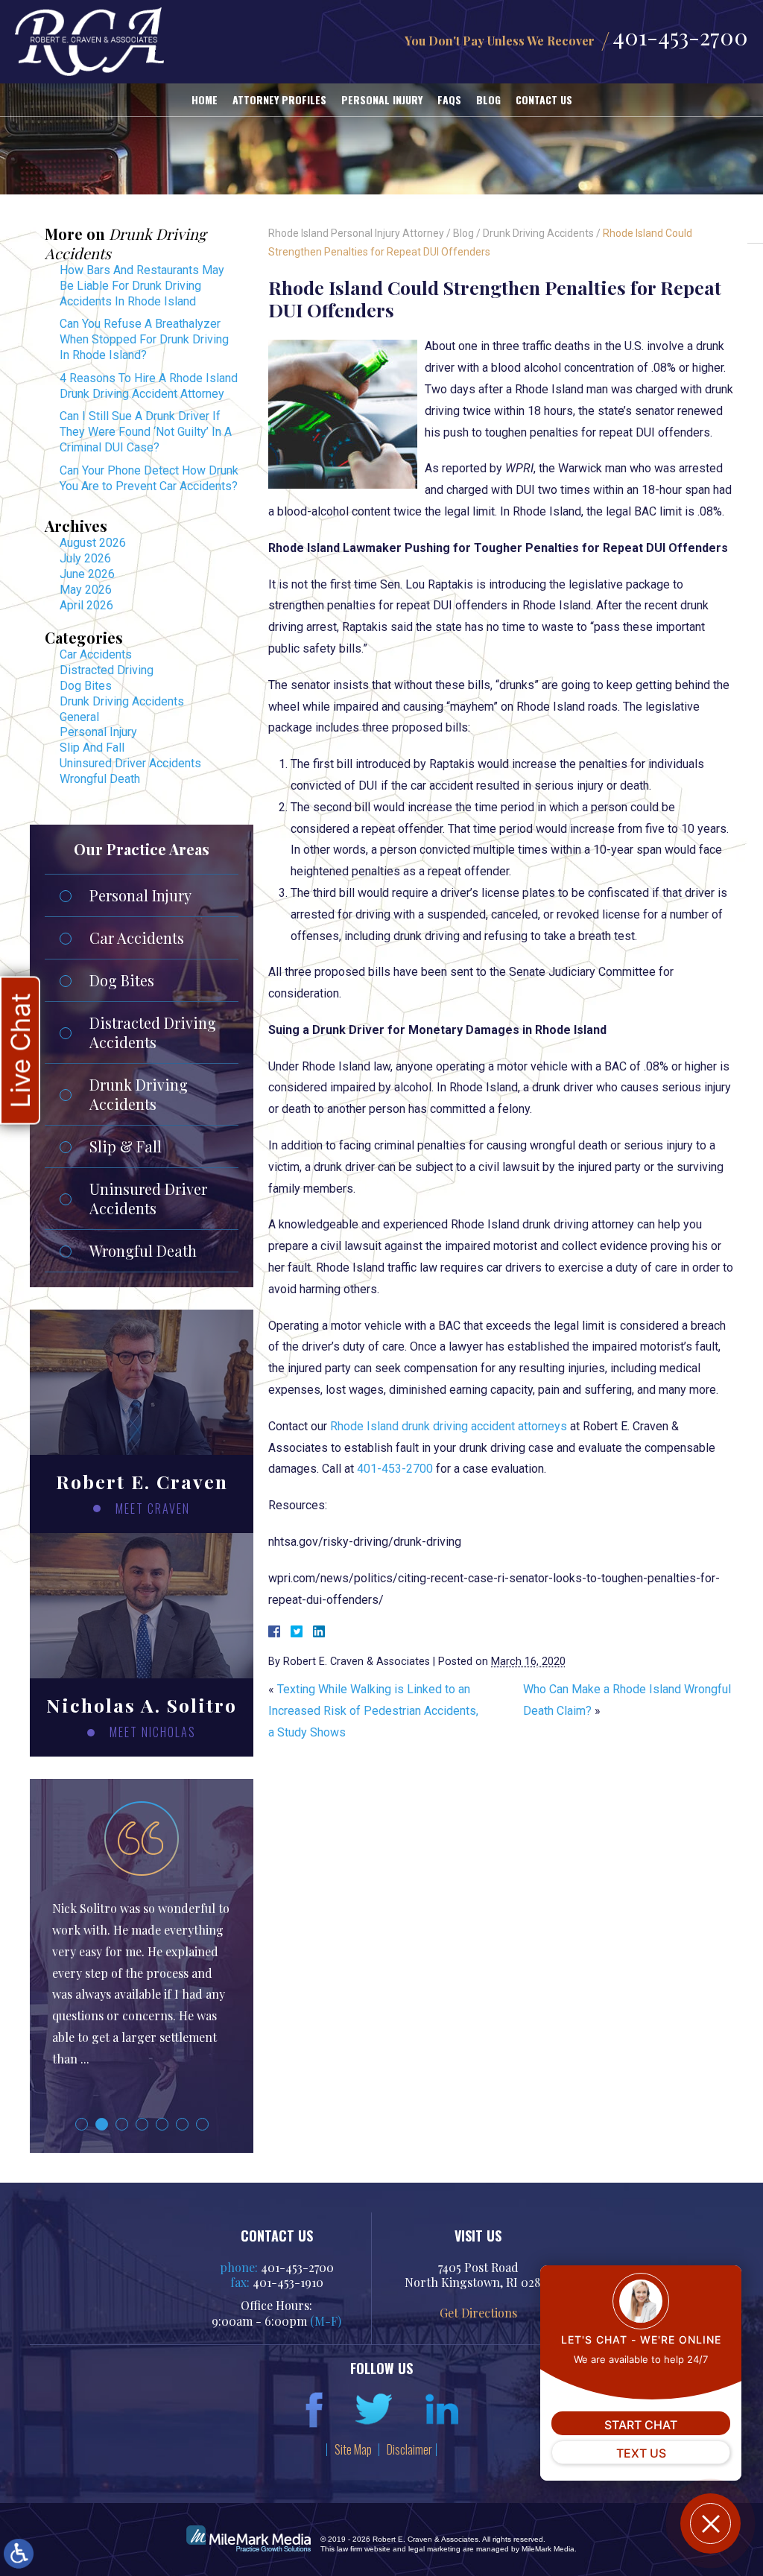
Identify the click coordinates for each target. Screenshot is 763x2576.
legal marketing (434, 2549)
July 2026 (85, 558)
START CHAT (641, 2425)
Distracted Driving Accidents (153, 1032)
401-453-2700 (680, 37)
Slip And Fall (92, 748)
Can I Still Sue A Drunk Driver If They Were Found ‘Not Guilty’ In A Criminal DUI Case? (146, 432)
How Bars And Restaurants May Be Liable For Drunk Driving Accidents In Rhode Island (142, 286)
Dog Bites (86, 686)
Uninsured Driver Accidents (130, 763)
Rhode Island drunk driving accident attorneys (449, 1426)
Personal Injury (382, 99)
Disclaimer (409, 2449)
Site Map (353, 2449)
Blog (488, 99)
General (79, 717)
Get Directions (478, 2313)
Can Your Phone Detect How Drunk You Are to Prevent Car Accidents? (149, 478)
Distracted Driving (107, 670)
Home (205, 99)
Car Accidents (96, 654)
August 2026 (93, 543)
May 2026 (86, 590)
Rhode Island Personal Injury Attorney (356, 233)
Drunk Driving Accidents (538, 233)
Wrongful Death (100, 779)
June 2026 (87, 574)
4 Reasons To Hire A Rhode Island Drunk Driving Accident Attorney (149, 386)
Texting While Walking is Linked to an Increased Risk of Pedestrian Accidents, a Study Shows (373, 1711)
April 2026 (86, 605)
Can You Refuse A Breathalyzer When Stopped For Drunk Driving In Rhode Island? (144, 339)
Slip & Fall (126, 1146)
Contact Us (544, 99)
